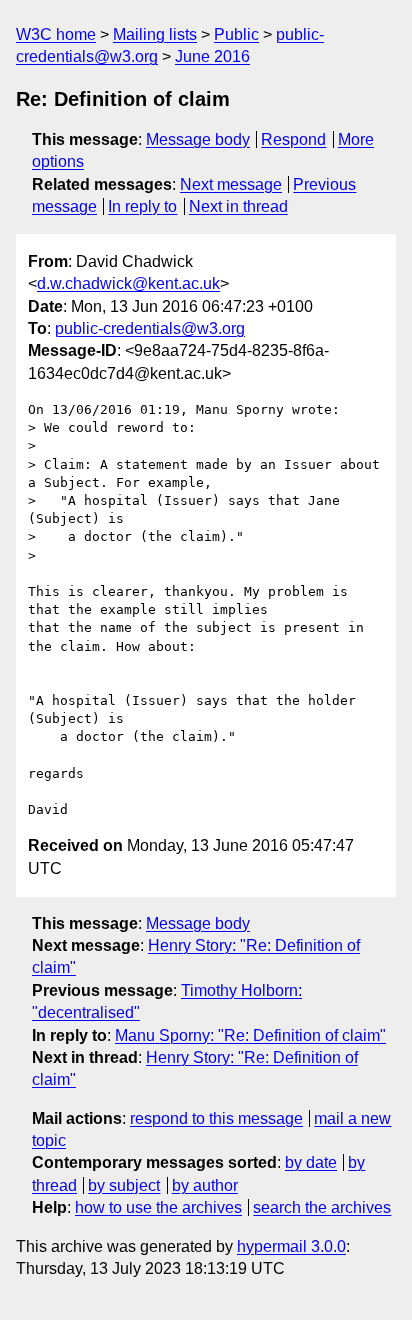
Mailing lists (155, 34)
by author (205, 1185)
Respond (293, 139)
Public (236, 34)
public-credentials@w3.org (150, 328)
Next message (231, 184)
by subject (124, 1185)
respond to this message (216, 1118)
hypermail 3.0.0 (291, 1246)
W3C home (56, 34)
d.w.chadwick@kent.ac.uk (128, 283)
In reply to (142, 206)
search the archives (322, 1207)
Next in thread (238, 206)
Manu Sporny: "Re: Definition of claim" (250, 1035)
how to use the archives (158, 1207)
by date (311, 1162)
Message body (198, 139)
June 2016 (212, 56)
